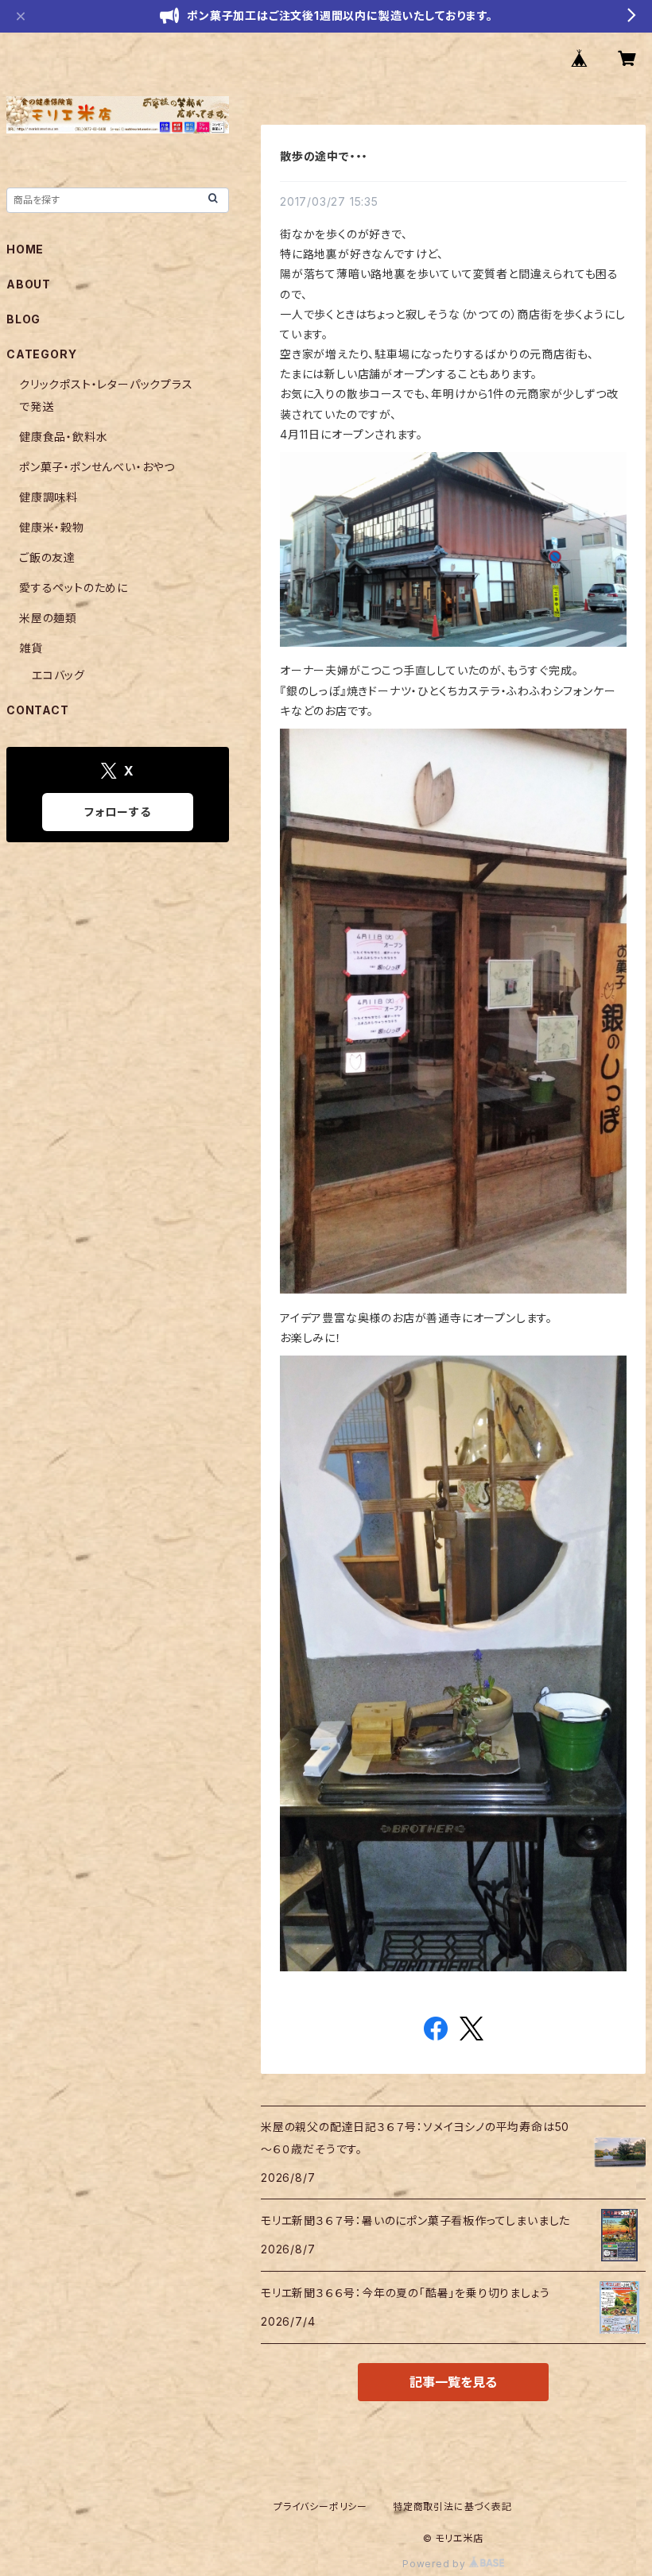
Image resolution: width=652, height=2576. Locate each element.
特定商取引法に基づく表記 (452, 2506)
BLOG (23, 319)
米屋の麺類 (48, 618)
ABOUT (29, 284)
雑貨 (31, 648)
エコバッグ (58, 675)
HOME (25, 249)
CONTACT (38, 710)
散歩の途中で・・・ (324, 156)
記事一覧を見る (453, 2382)
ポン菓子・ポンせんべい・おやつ (97, 467)
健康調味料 (49, 497)
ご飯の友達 (47, 557)
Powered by (436, 2564)
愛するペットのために (74, 588)
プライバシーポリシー (320, 2506)
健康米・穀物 (52, 527)
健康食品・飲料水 (63, 437)
